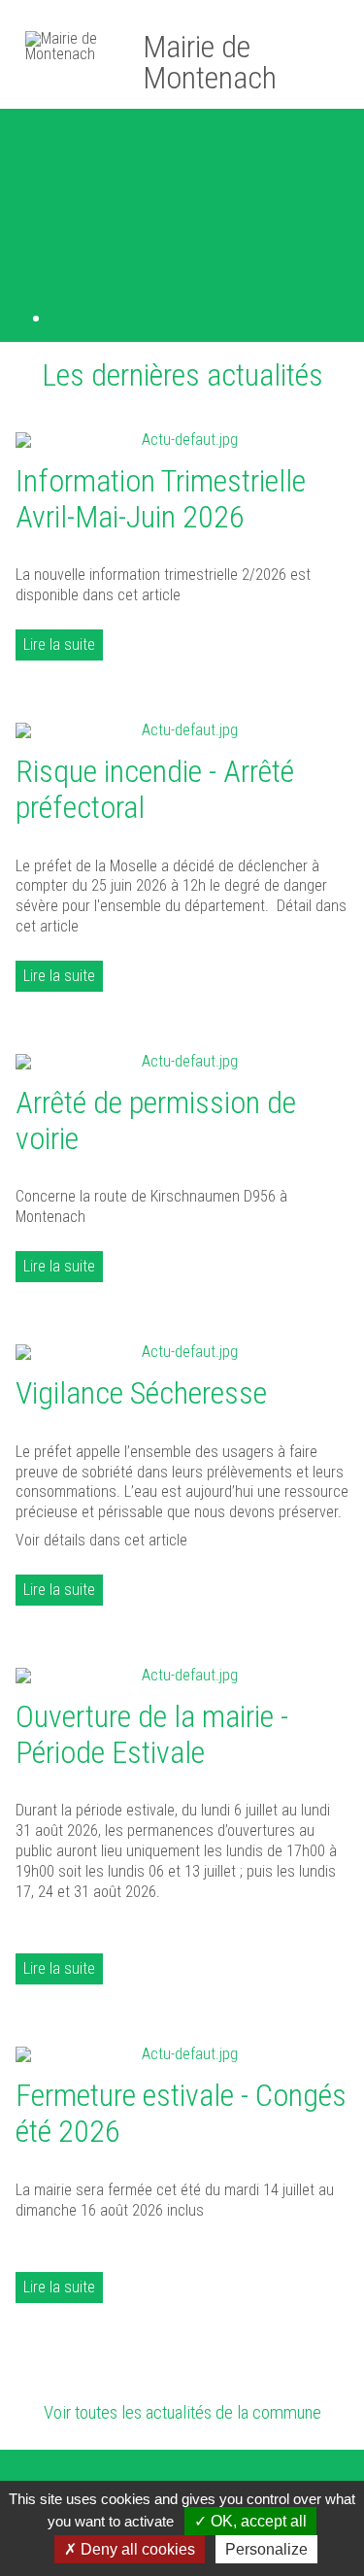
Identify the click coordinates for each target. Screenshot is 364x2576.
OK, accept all (257, 2521)
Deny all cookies (136, 2549)
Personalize (266, 2549)
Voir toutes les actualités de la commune (182, 2413)
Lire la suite (59, 644)
